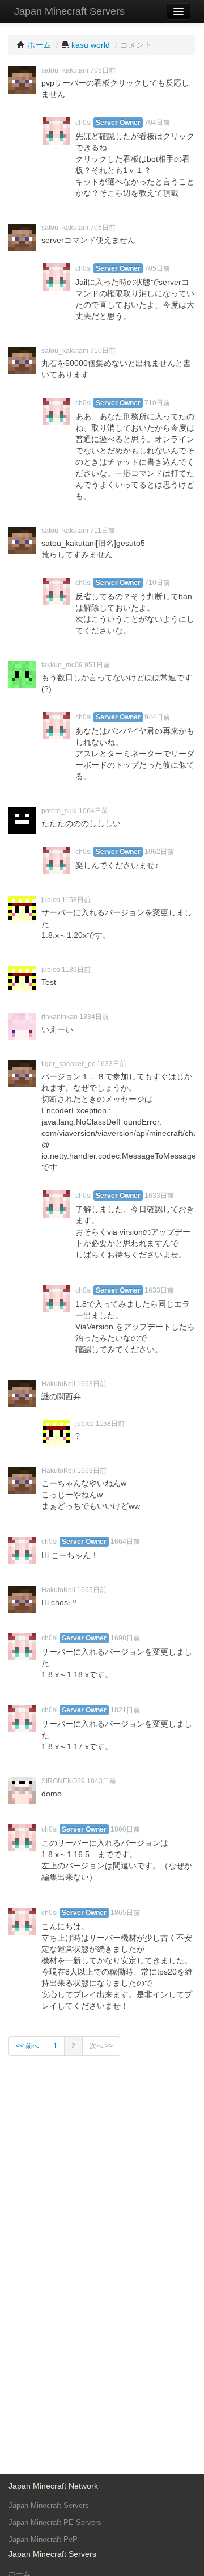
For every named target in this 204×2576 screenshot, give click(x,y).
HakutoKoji (58, 1384)
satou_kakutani (65, 70)
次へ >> (101, 2046)
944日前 (157, 717)
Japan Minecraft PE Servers (55, 2522)
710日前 (103, 351)
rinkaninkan (59, 1017)
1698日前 (125, 1638)
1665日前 (92, 1590)
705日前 (103, 70)
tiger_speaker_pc (68, 1064)
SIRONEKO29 (63, 1781)
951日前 (97, 665)
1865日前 (125, 1913)
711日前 (103, 531)
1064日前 (93, 811)
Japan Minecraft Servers (69, 11)
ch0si (84, 123)
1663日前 (92, 1384)
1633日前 (112, 1064)
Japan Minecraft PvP (43, 2539)
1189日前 (76, 970)
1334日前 (94, 1017)
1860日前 (125, 1829)
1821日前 (125, 1710)
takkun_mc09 (62, 665)
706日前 (103, 228)
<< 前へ (27, 2046)
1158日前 (76, 900)
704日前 (157, 123)
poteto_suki (59, 811)
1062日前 (159, 852)
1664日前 (125, 1542)
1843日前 (101, 1781)
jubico (51, 900)
